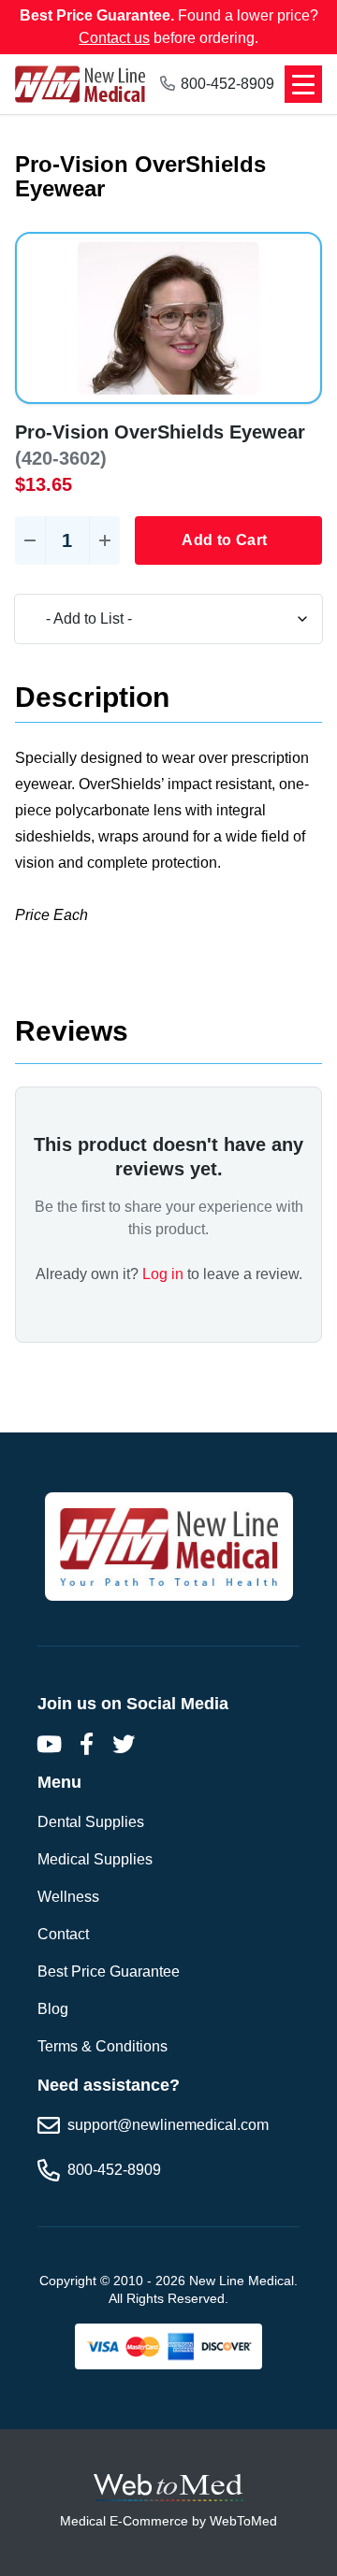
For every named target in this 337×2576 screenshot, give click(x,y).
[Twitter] (124, 1744)
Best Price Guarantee (109, 1972)
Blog (53, 2009)
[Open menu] (303, 84)
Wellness (68, 1897)
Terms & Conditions (103, 2046)
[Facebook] (86, 1744)
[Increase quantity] (105, 540)
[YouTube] (49, 1744)
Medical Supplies (95, 1859)
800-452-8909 (227, 84)
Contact (63, 1934)
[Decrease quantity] (30, 540)
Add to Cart (224, 540)
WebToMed (243, 2521)
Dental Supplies (91, 1822)
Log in (163, 1274)
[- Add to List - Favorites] (168, 619)
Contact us (114, 38)
